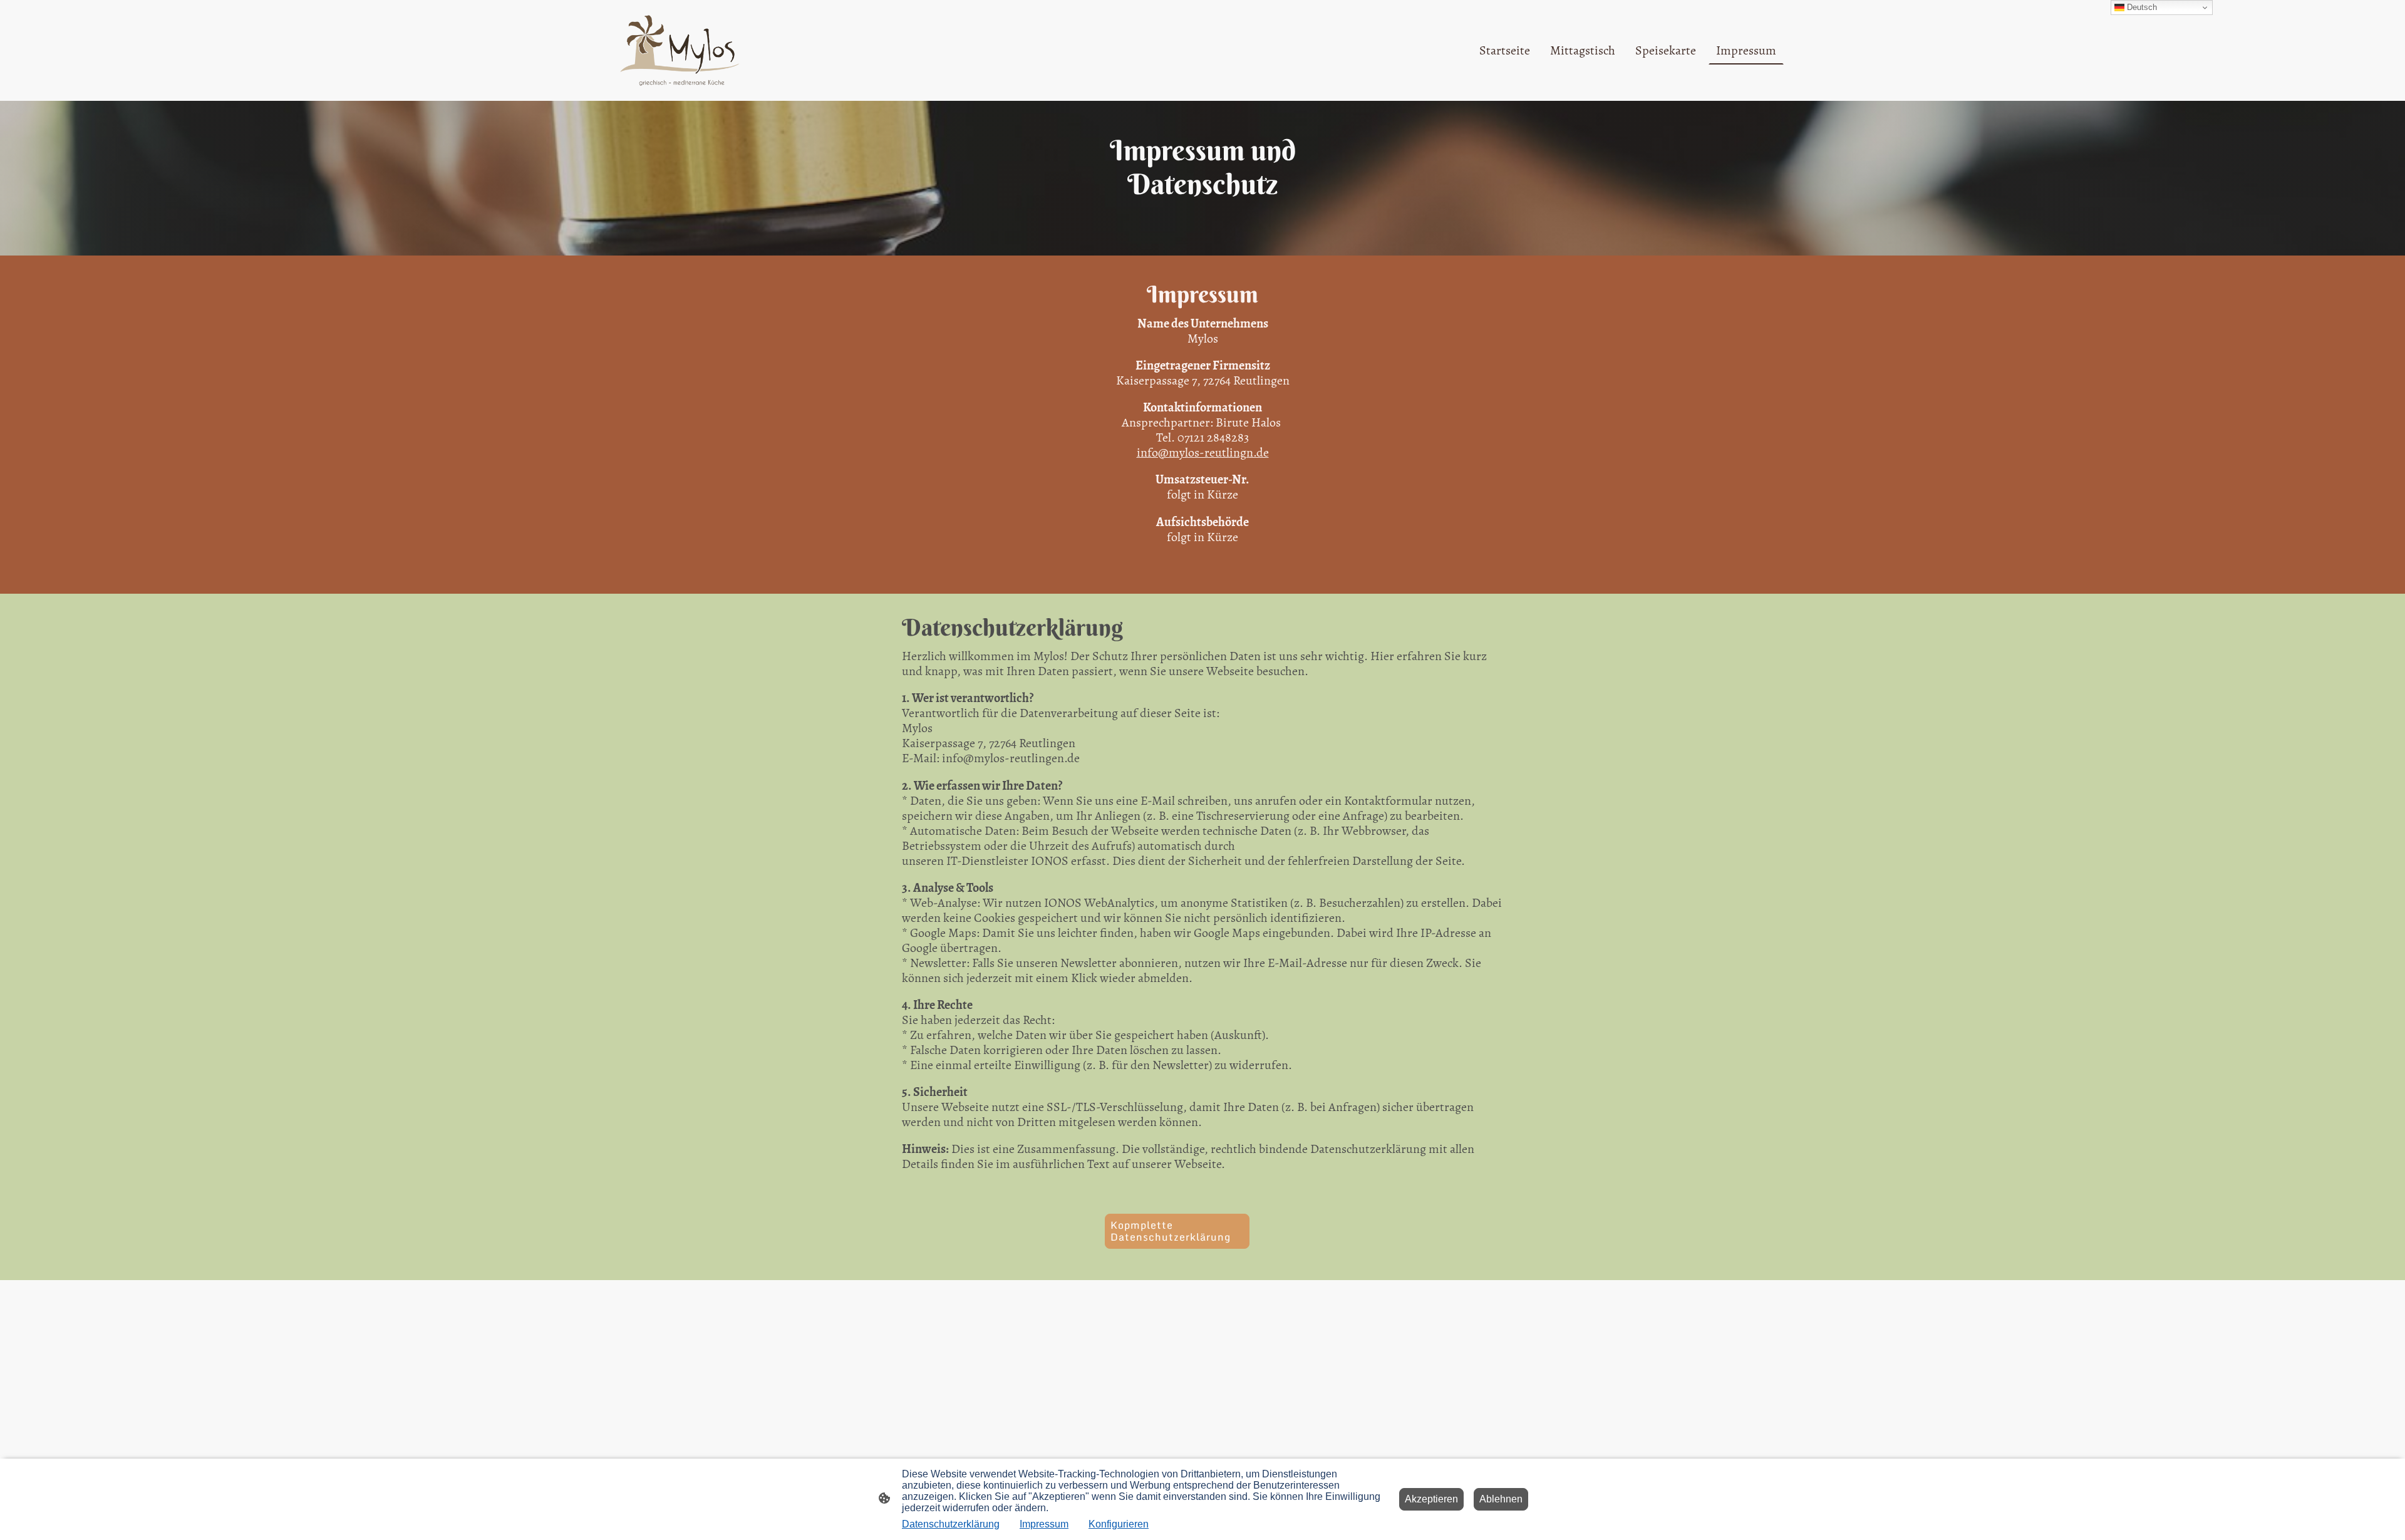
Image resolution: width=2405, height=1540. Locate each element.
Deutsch (2141, 7)
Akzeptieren (1431, 1499)
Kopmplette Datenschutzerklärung (1171, 1231)
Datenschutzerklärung (951, 1524)
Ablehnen (1501, 1499)
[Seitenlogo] (679, 50)
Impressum (1044, 1524)
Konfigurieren (1119, 1524)
